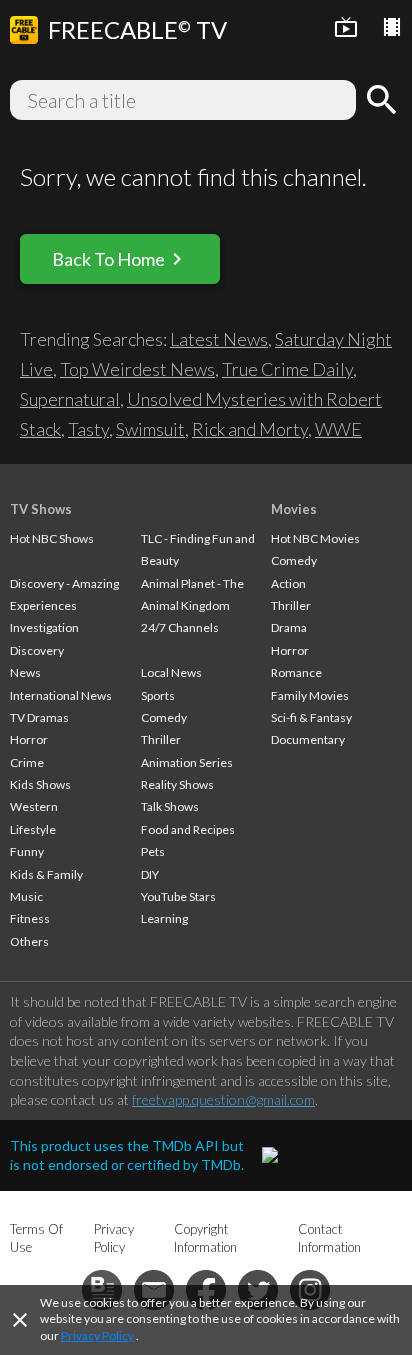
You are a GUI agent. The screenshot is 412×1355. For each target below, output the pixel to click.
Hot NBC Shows (52, 538)
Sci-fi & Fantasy (311, 717)
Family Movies (310, 695)
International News (61, 695)
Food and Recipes (188, 829)
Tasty (88, 429)
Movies (294, 509)
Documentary (308, 739)
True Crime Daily (287, 369)
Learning (164, 918)
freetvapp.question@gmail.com (223, 1099)
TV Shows (41, 509)
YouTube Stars (178, 896)
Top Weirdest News (137, 369)
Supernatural (70, 399)
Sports (158, 695)
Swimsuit (150, 429)
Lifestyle (33, 829)
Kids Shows (40, 784)
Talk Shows (170, 806)
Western (34, 806)
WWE (338, 429)
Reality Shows (177, 784)
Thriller (161, 739)
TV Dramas (39, 717)
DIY (150, 874)
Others (29, 941)
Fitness (30, 918)
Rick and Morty (250, 429)
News (25, 672)
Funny (27, 851)
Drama (289, 627)
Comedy (164, 717)
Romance (296, 672)
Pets (153, 851)
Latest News (219, 339)
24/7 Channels (180, 627)
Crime (27, 762)
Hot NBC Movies (315, 538)
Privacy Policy (97, 1335)
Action (288, 583)
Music (26, 896)
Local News (171, 672)
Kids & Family (46, 874)
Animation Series (187, 762)
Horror (29, 739)
